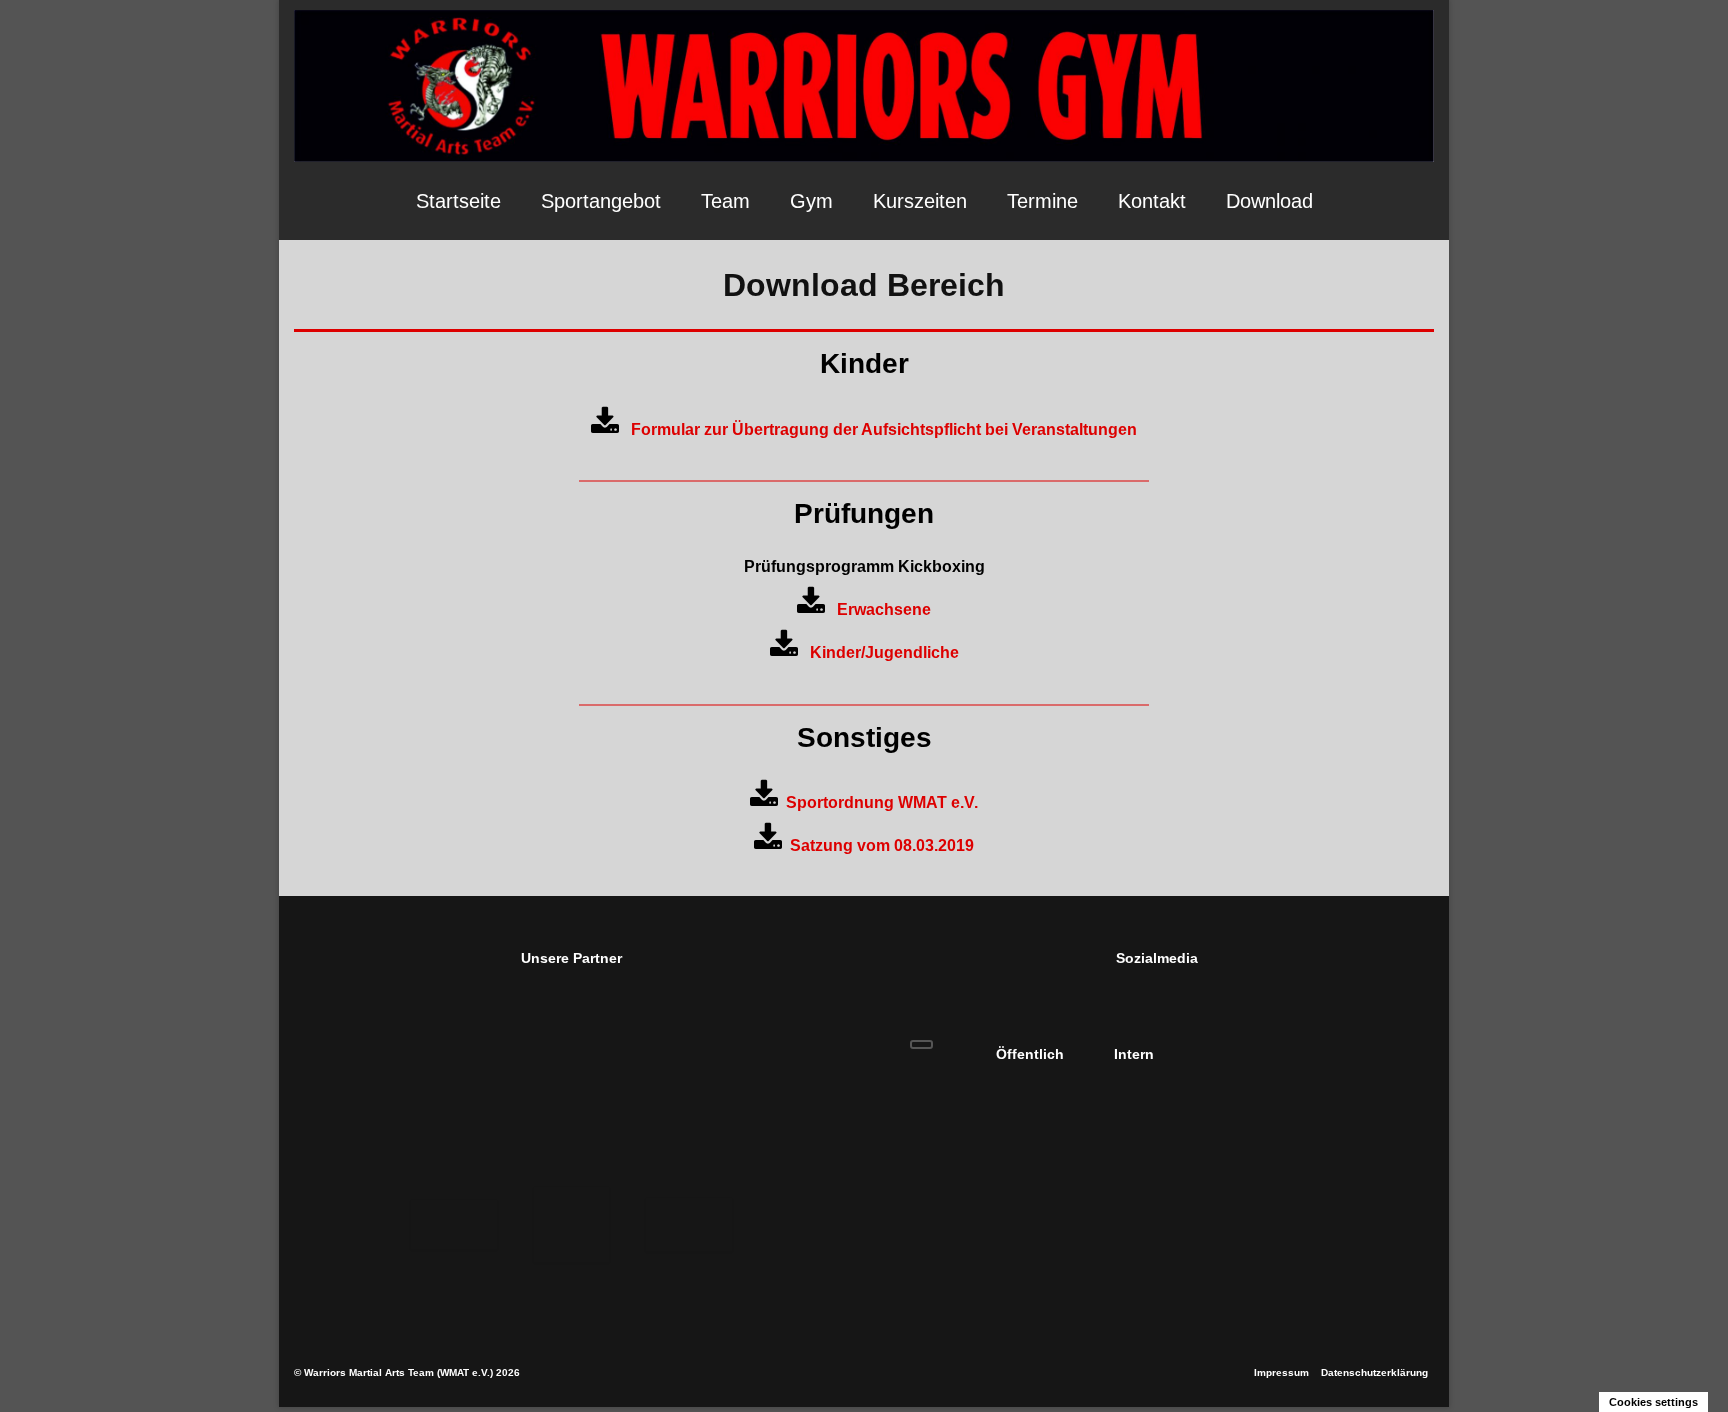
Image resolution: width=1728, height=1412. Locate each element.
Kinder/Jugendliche (878, 652)
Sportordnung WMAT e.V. (878, 802)
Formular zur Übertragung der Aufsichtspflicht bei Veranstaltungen (878, 429)
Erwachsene (878, 609)
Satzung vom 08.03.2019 (878, 845)
